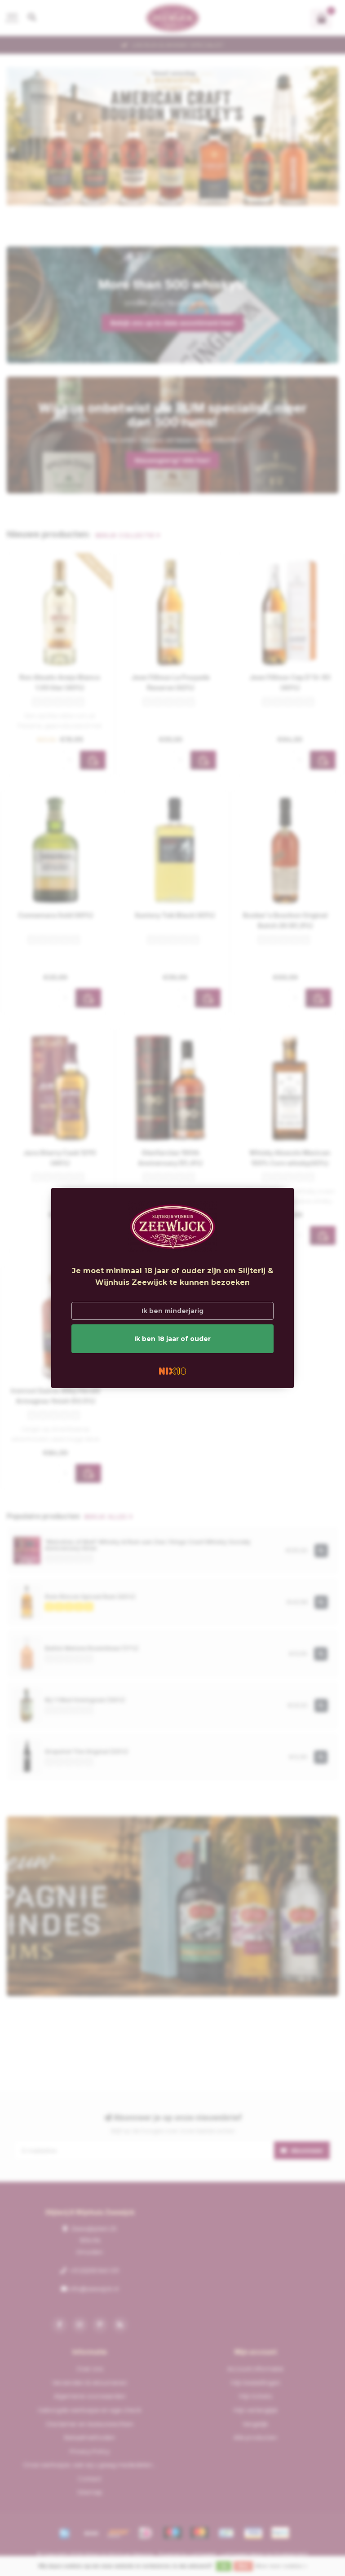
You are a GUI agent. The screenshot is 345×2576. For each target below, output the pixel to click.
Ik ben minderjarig (172, 1311)
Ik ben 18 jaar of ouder (172, 1339)
